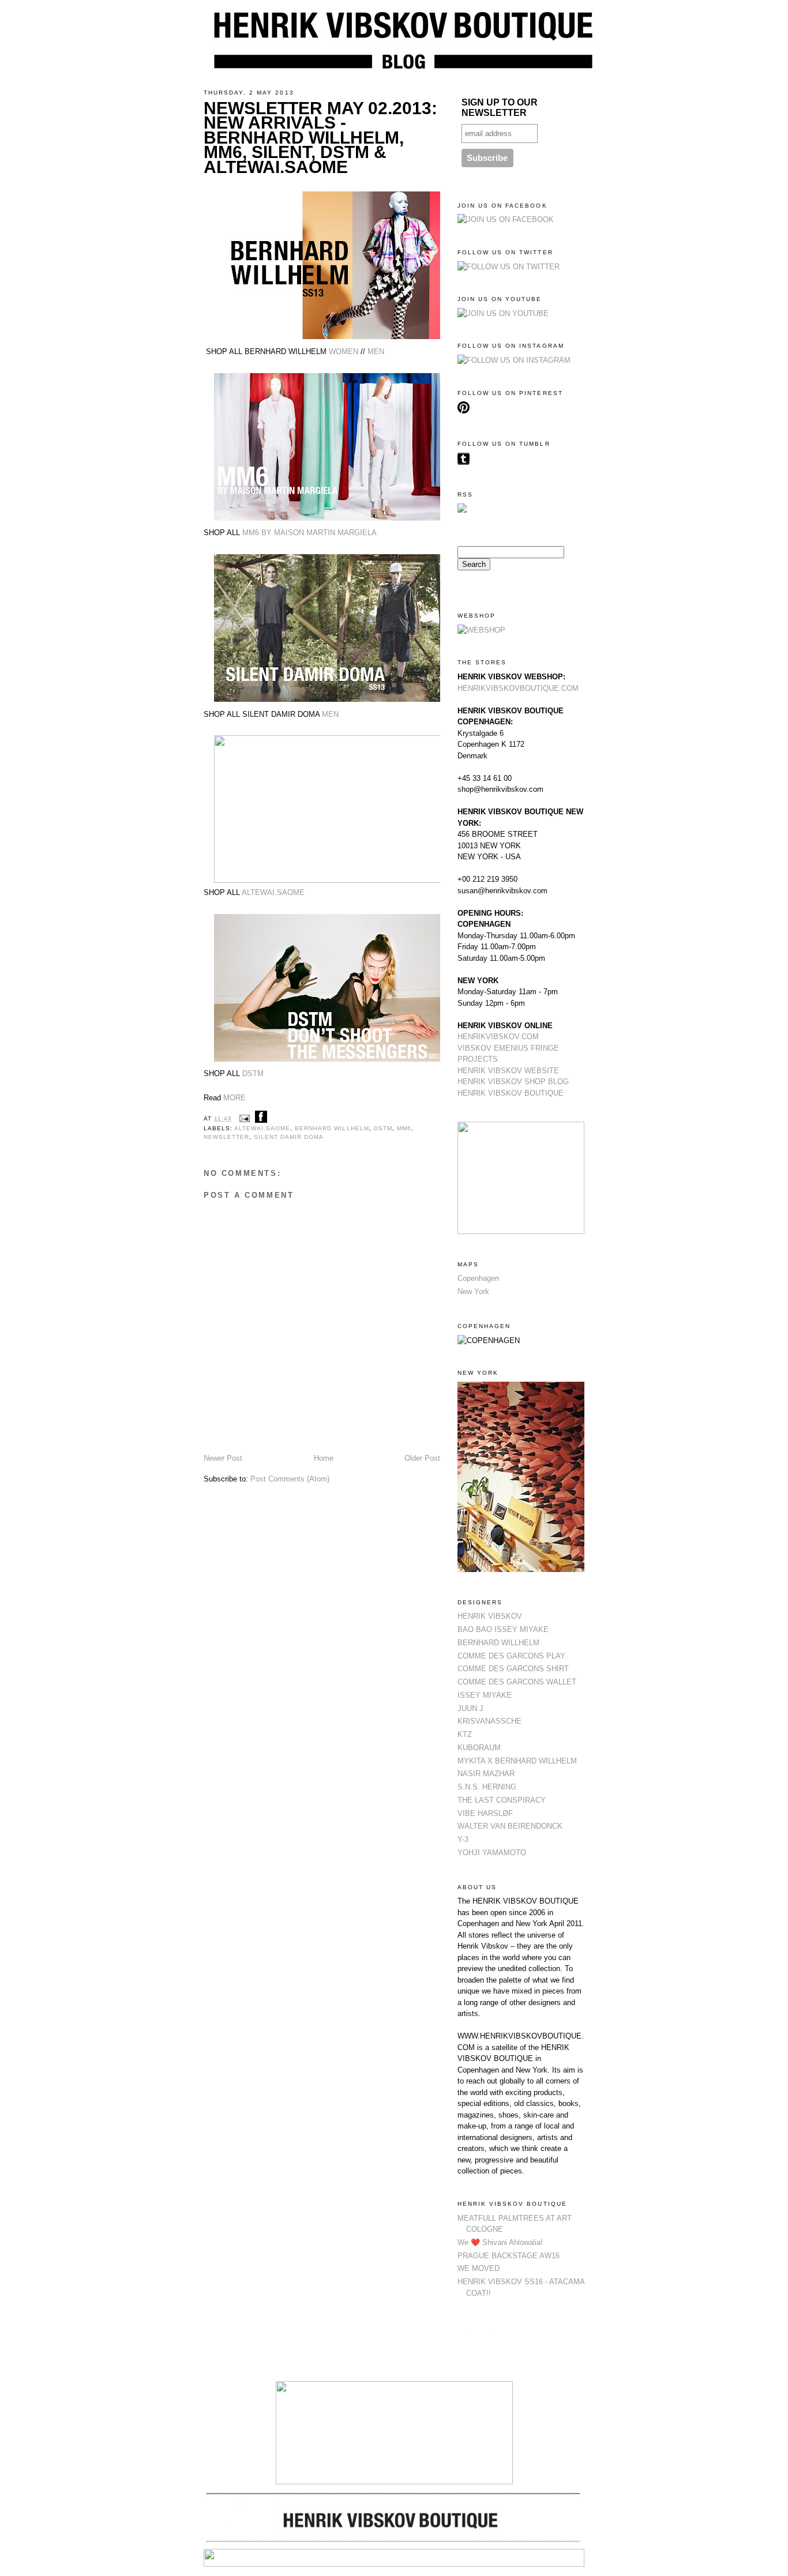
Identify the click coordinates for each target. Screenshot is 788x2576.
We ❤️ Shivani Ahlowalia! (500, 2242)
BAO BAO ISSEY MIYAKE (503, 1629)
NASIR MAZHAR (486, 1774)
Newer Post (223, 1458)
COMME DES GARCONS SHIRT (513, 1669)
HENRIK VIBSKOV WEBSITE (508, 1071)
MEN (376, 351)
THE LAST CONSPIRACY (502, 1800)
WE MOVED (479, 2268)
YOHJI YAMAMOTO (492, 1853)
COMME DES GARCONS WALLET (517, 1682)
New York (473, 1291)
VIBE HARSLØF (485, 1813)
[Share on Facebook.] (261, 1118)
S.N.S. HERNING (487, 1787)
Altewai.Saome (262, 1128)
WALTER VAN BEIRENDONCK (510, 1826)
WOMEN (344, 351)
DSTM (253, 1073)
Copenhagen (478, 1278)
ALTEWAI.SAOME (273, 892)
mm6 (404, 1128)
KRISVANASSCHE (489, 1721)
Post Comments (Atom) (290, 1479)
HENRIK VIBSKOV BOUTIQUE (511, 1093)
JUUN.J (470, 1708)
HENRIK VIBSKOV (490, 1616)
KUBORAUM (479, 1748)
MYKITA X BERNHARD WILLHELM (517, 1761)
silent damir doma (289, 1137)
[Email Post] (244, 1118)
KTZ (465, 1734)
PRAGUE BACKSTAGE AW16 (509, 2256)
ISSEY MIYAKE (485, 1695)
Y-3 (463, 1839)
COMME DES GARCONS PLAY (511, 1656)
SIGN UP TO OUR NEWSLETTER (500, 108)
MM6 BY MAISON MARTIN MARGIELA (309, 533)
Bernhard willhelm (332, 1128)
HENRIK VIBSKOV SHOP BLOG (513, 1082)
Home (324, 1458)
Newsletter (226, 1137)
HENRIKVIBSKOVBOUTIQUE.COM (518, 688)
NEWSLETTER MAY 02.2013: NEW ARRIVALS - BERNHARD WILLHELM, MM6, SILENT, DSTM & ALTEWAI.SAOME (320, 138)
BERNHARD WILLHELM (498, 1643)
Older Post (422, 1458)
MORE (234, 1098)
